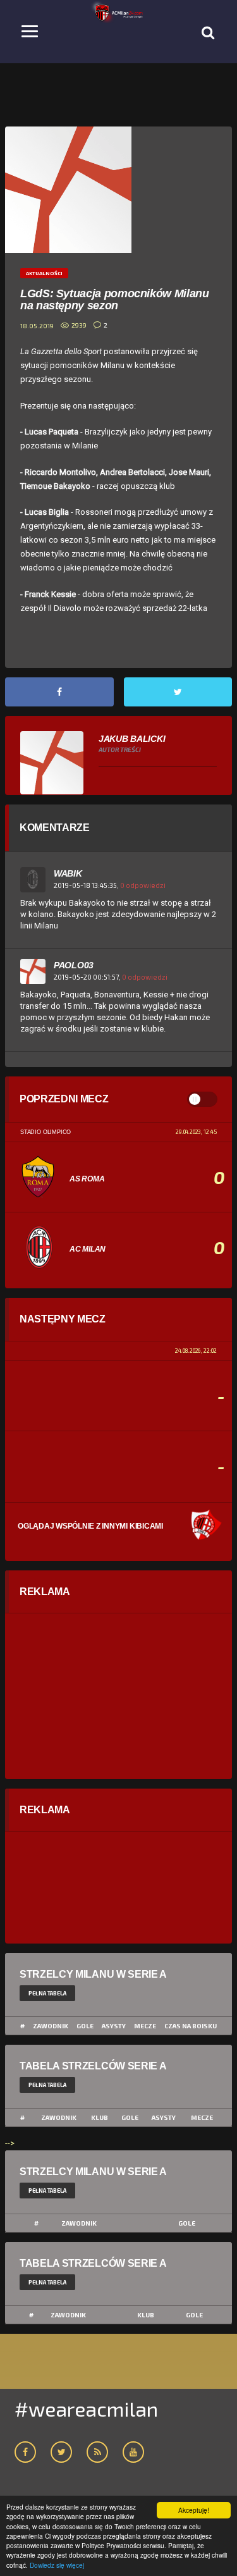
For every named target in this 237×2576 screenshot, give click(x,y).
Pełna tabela (47, 1993)
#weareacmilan (86, 2408)
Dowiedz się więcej (57, 2565)
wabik (68, 873)
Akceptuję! (194, 2510)
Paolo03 (74, 965)
